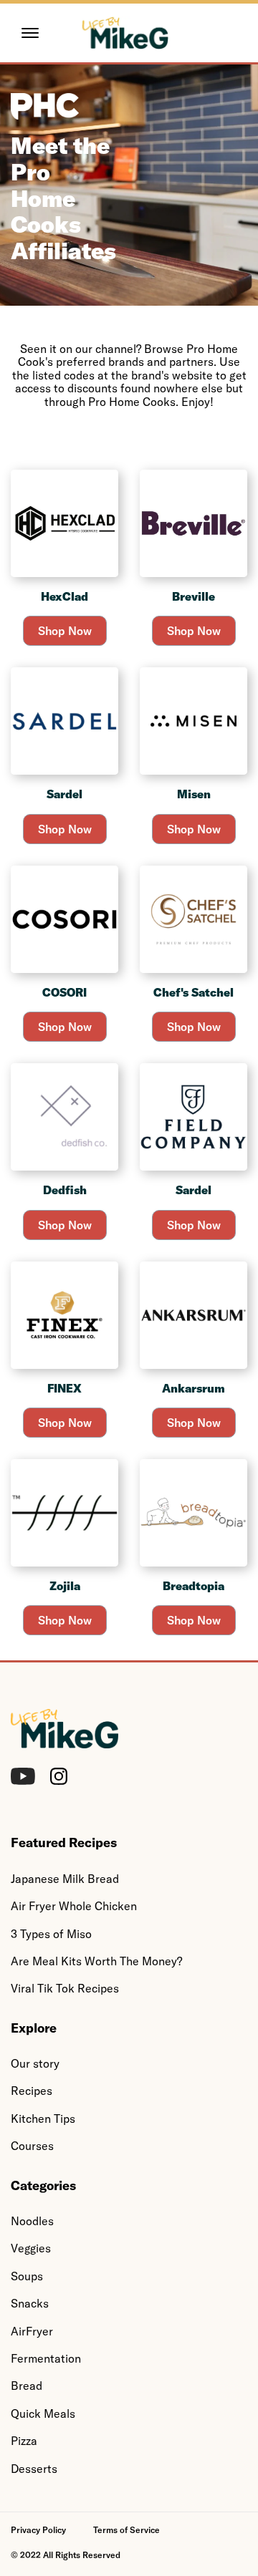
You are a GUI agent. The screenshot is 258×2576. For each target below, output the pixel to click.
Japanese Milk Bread (65, 1879)
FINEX (64, 1388)
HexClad (64, 596)
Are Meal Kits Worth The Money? (96, 1961)
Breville (193, 596)
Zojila (65, 1586)
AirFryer (32, 2331)
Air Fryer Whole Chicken (74, 1906)
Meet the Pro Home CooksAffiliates (63, 198)
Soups (27, 2276)
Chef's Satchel (193, 992)
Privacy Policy (38, 2530)
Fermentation (46, 2358)
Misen (194, 794)
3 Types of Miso (51, 1934)
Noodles (32, 2221)
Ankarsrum (193, 1388)
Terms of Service (126, 2530)
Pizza (24, 2441)
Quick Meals (43, 2413)
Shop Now (65, 631)
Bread (27, 2386)
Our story (35, 2063)
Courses (32, 2146)
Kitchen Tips (43, 2119)
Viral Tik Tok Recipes (65, 1988)
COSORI (64, 992)
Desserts (34, 2469)
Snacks (30, 2303)
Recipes (32, 2091)
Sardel (64, 794)
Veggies (31, 2248)
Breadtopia (193, 1586)
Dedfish (65, 1190)
